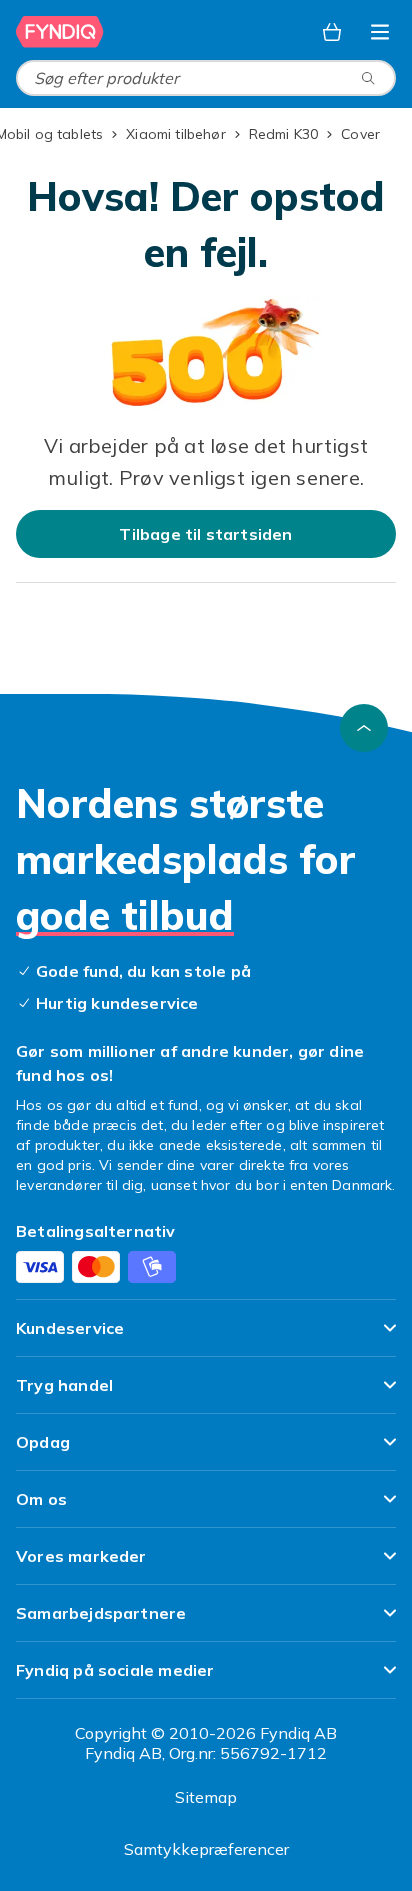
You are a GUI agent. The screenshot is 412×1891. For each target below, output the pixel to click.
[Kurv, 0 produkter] (332, 32)
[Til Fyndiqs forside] (60, 32)
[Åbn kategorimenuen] (380, 32)
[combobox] (206, 78)
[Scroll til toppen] (364, 728)
